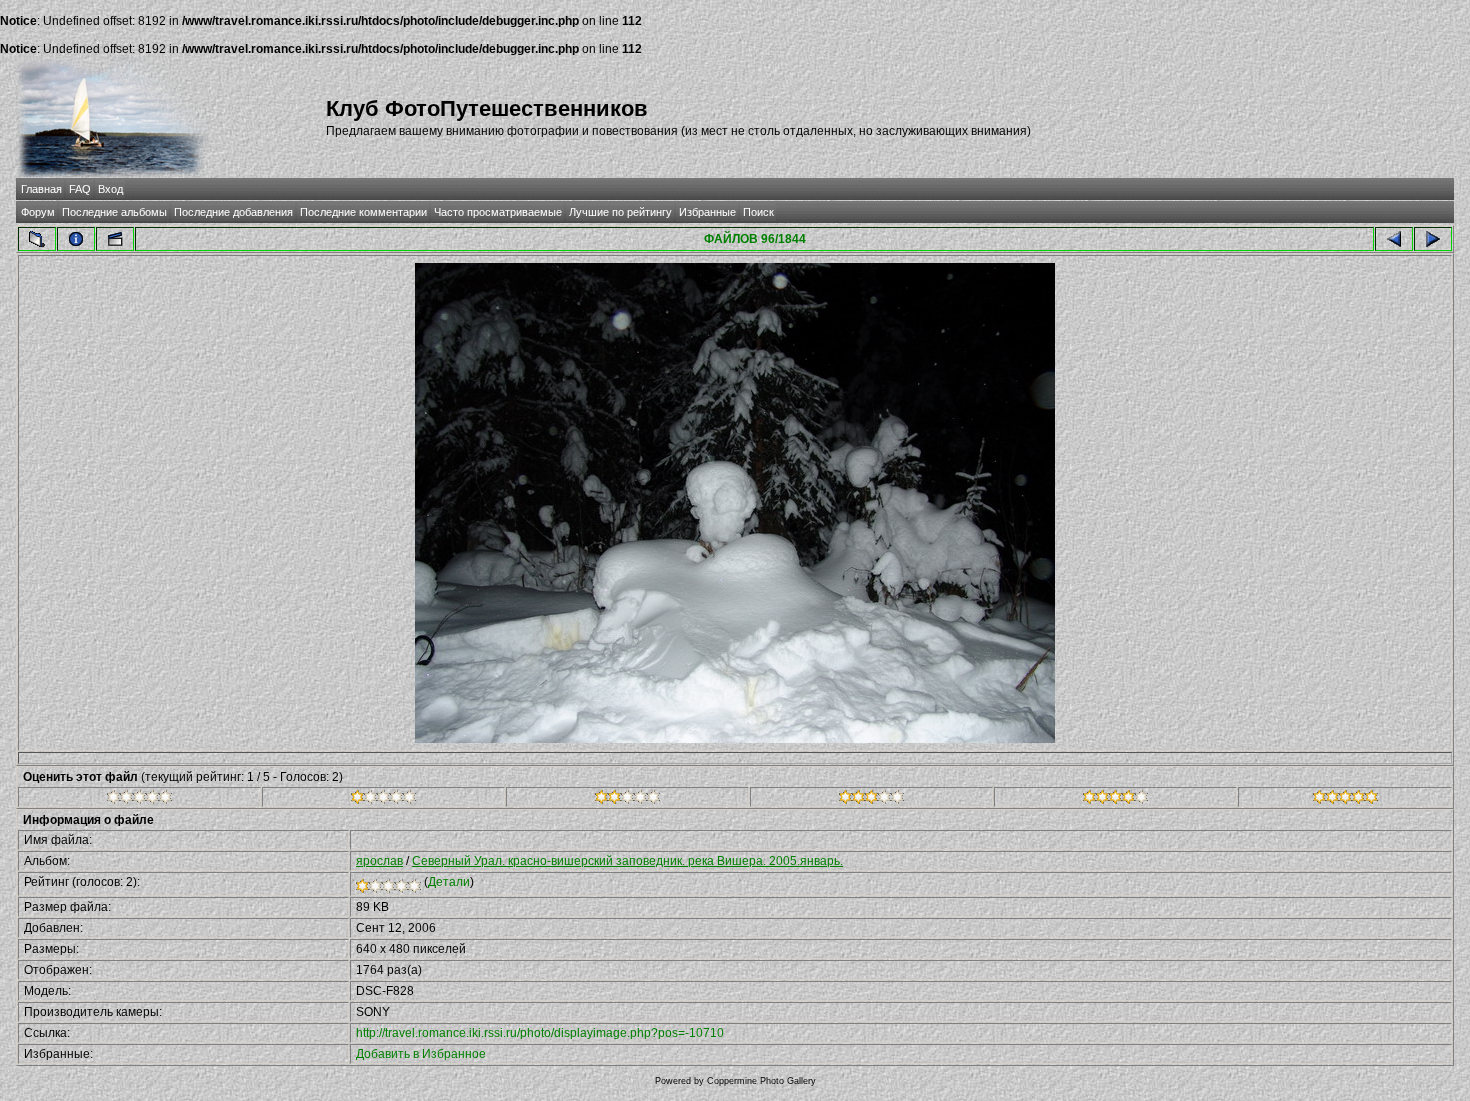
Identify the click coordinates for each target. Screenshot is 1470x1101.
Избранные (707, 212)
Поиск (758, 212)
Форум (38, 212)
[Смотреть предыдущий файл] (1394, 239)
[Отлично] (1115, 800)
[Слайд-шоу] (115, 239)
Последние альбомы (114, 212)
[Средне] (627, 800)
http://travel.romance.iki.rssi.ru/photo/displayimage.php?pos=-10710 (540, 1033)
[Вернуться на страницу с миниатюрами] (37, 239)
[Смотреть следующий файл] (1433, 239)
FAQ (80, 189)
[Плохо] (383, 800)
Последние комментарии (363, 212)
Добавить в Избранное (421, 1054)
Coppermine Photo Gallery (761, 1081)
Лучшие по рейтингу (620, 212)
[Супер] (1345, 800)
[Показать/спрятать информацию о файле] (76, 239)
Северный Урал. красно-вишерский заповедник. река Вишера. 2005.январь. (627, 861)
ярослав (379, 861)
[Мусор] (139, 800)
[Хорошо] (871, 800)
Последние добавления (233, 212)
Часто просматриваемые (498, 212)
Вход (110, 189)
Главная (41, 189)
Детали (449, 882)
